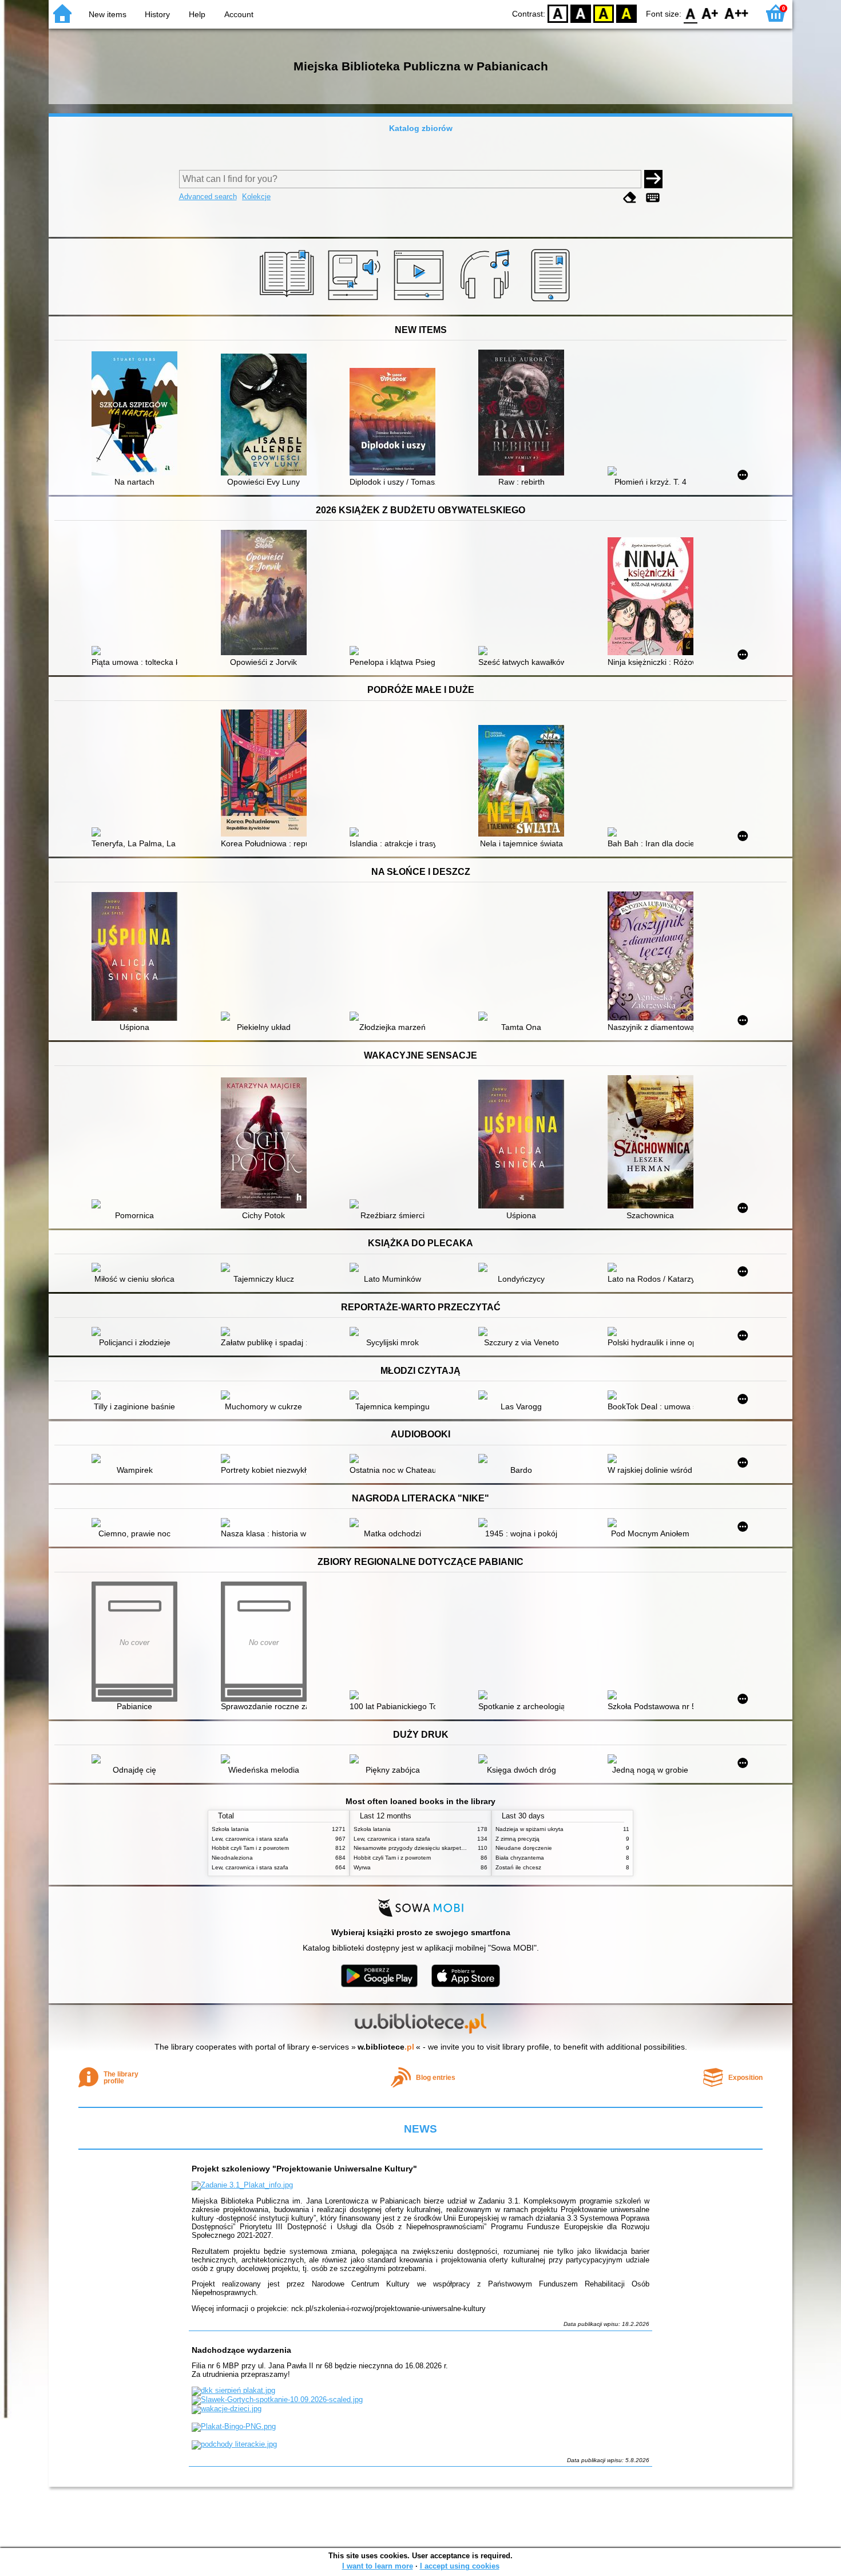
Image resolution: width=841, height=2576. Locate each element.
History (157, 14)
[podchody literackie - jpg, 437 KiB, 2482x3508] (234, 2444)
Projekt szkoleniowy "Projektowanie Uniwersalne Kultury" (304, 2169)
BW (581, 13)
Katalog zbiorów (421, 128)
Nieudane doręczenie (524, 1848)
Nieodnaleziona (232, 1858)
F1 (710, 13)
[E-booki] (552, 302)
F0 (691, 13)
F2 (737, 13)
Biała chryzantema (520, 1858)
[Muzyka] (487, 302)
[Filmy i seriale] (421, 302)
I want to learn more (378, 2566)
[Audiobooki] (355, 302)
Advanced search (208, 197)
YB (604, 13)
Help (197, 14)
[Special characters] (653, 198)
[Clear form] (630, 198)
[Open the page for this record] (137, 415)
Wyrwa (362, 1867)
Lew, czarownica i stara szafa (250, 1839)
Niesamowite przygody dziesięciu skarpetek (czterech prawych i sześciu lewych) (458, 1848)
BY (626, 13)
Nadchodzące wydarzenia (241, 2350)
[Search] (653, 179)
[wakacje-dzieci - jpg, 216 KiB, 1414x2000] (227, 2409)
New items (108, 14)
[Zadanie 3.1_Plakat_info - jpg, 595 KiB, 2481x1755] (242, 2185)
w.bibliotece (386, 2047)
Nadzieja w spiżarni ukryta (529, 1829)
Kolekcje (256, 197)
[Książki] (289, 302)
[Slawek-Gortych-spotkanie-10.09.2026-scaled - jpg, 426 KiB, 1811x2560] (277, 2399)
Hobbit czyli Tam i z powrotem (250, 1848)
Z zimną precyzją (517, 1839)
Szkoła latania (230, 1829)
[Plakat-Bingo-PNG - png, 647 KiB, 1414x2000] (234, 2426)
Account (239, 14)
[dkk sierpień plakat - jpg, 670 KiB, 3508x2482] (233, 2390)
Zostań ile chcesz (518, 1867)
